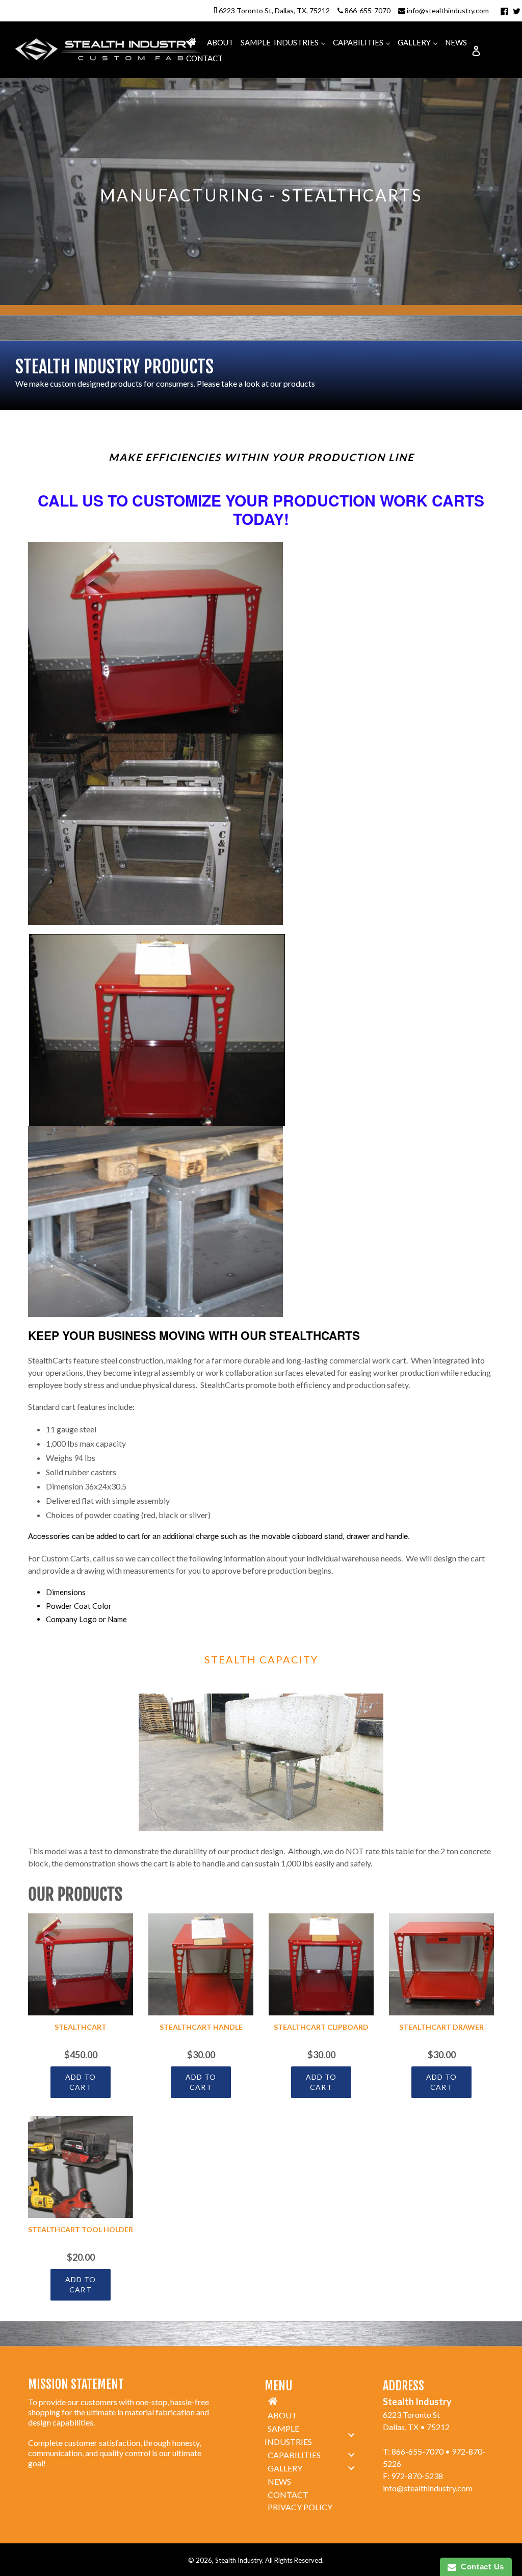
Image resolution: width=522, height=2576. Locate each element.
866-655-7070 (368, 10)
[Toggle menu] (351, 2435)
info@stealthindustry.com (448, 10)
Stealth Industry (239, 2560)
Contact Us (480, 2567)
